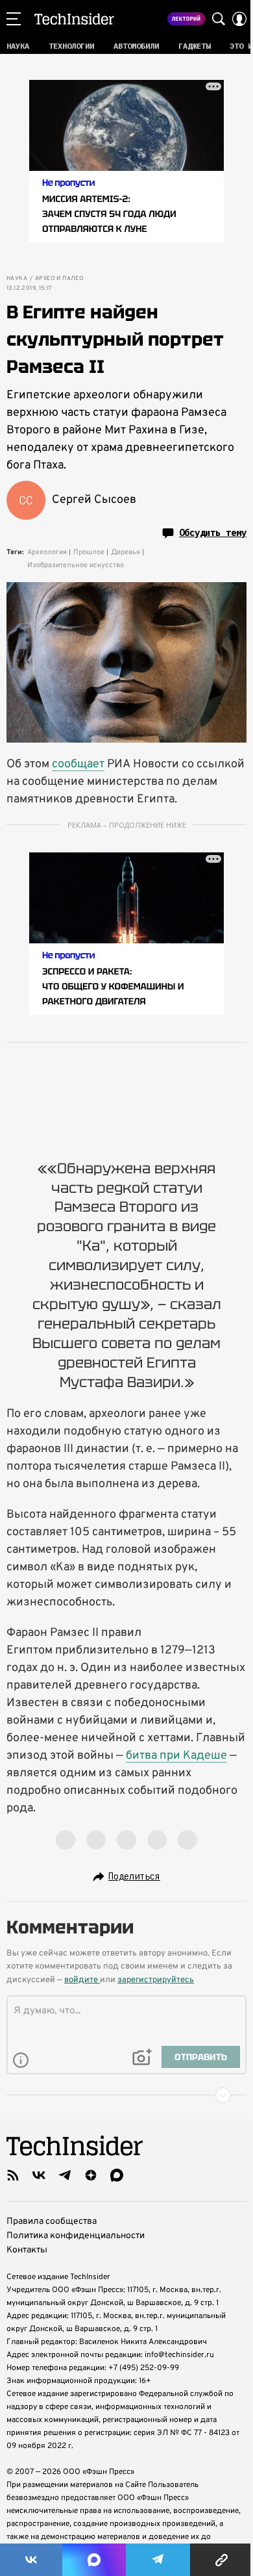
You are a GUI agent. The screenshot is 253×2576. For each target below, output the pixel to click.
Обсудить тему (213, 533)
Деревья (126, 552)
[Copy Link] (222, 2560)
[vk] (39, 2175)
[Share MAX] (94, 2560)
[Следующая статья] (126, 2095)
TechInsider (74, 19)
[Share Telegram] (158, 2560)
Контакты (27, 2250)
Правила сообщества (52, 2222)
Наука (17, 279)
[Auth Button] (239, 19)
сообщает (78, 764)
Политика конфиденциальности (76, 2236)
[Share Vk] (31, 2560)
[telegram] (65, 2175)
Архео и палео (59, 279)
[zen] (91, 2175)
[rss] (13, 2175)
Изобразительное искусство (76, 565)
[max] (117, 2175)
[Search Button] (219, 19)
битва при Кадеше (176, 1756)
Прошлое (89, 552)
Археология (47, 552)
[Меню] (14, 19)
